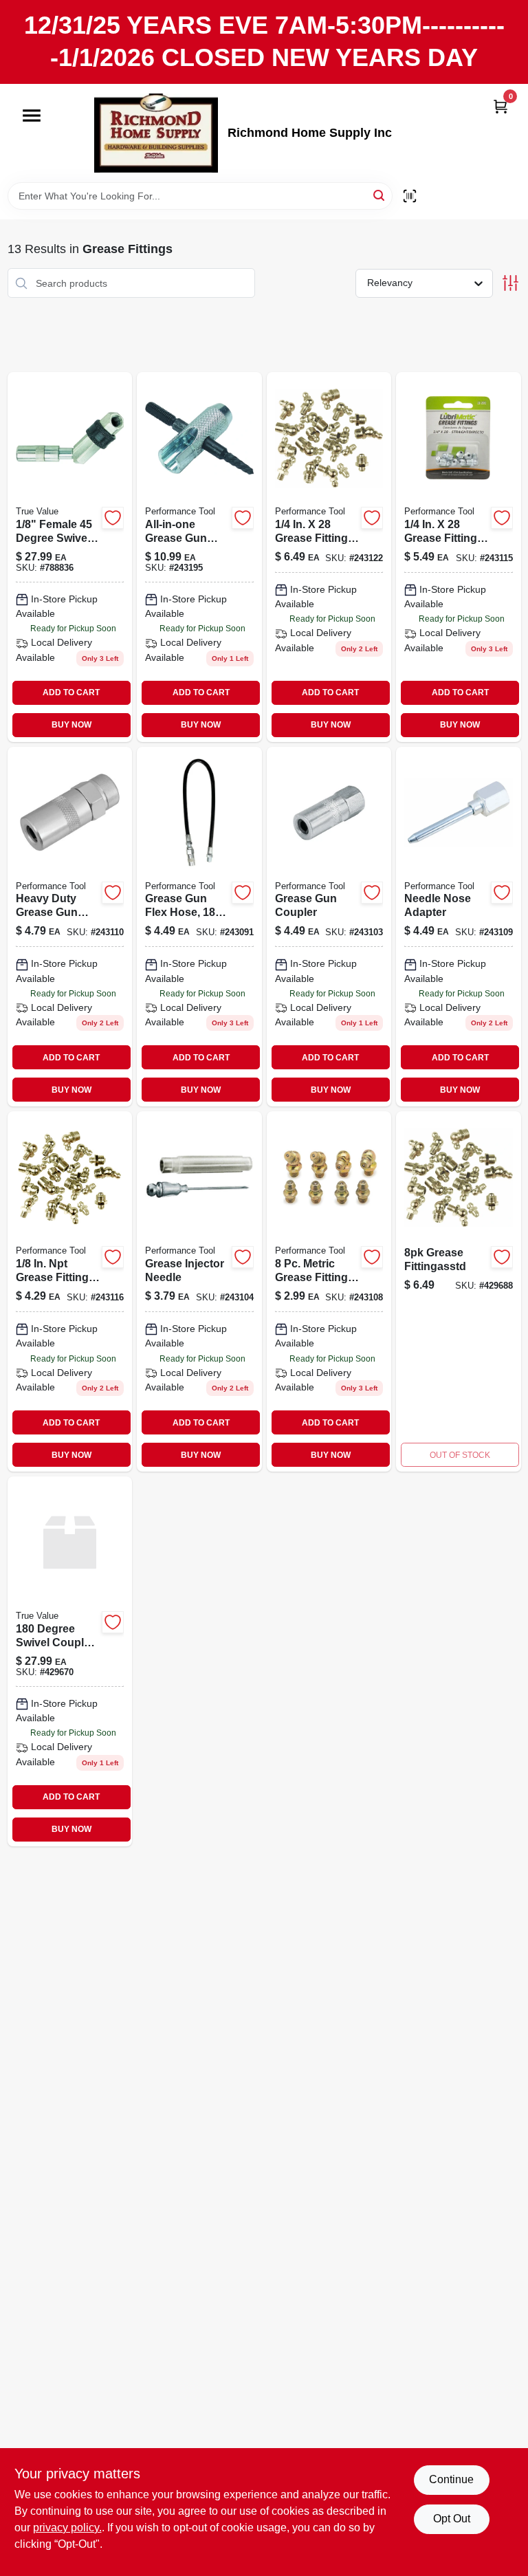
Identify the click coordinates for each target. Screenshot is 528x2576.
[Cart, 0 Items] (500, 106)
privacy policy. (67, 2528)
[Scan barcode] (410, 196)
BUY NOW (71, 725)
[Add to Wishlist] (113, 518)
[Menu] (32, 116)
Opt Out (452, 2519)
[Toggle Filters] (510, 283)
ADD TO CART (71, 692)
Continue (451, 2479)
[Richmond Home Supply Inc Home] (156, 133)
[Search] (380, 195)
